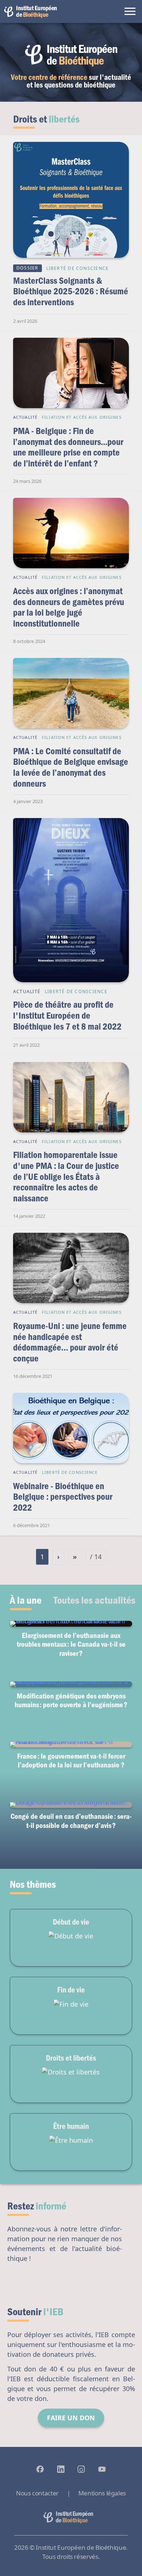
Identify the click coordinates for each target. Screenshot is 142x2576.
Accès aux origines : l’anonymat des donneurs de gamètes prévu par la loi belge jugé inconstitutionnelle (69, 607)
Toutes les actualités (94, 1600)
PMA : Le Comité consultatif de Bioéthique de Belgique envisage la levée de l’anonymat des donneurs (71, 767)
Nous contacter (37, 2493)
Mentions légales (102, 2493)
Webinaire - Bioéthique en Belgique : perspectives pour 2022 (63, 1496)
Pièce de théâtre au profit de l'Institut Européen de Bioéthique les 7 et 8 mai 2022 (67, 1015)
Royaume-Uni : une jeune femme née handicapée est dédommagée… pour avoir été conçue (70, 1342)
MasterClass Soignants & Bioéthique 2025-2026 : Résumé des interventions (71, 291)
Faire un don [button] (71, 2418)
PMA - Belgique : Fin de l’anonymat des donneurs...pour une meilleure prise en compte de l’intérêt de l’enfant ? (68, 447)
